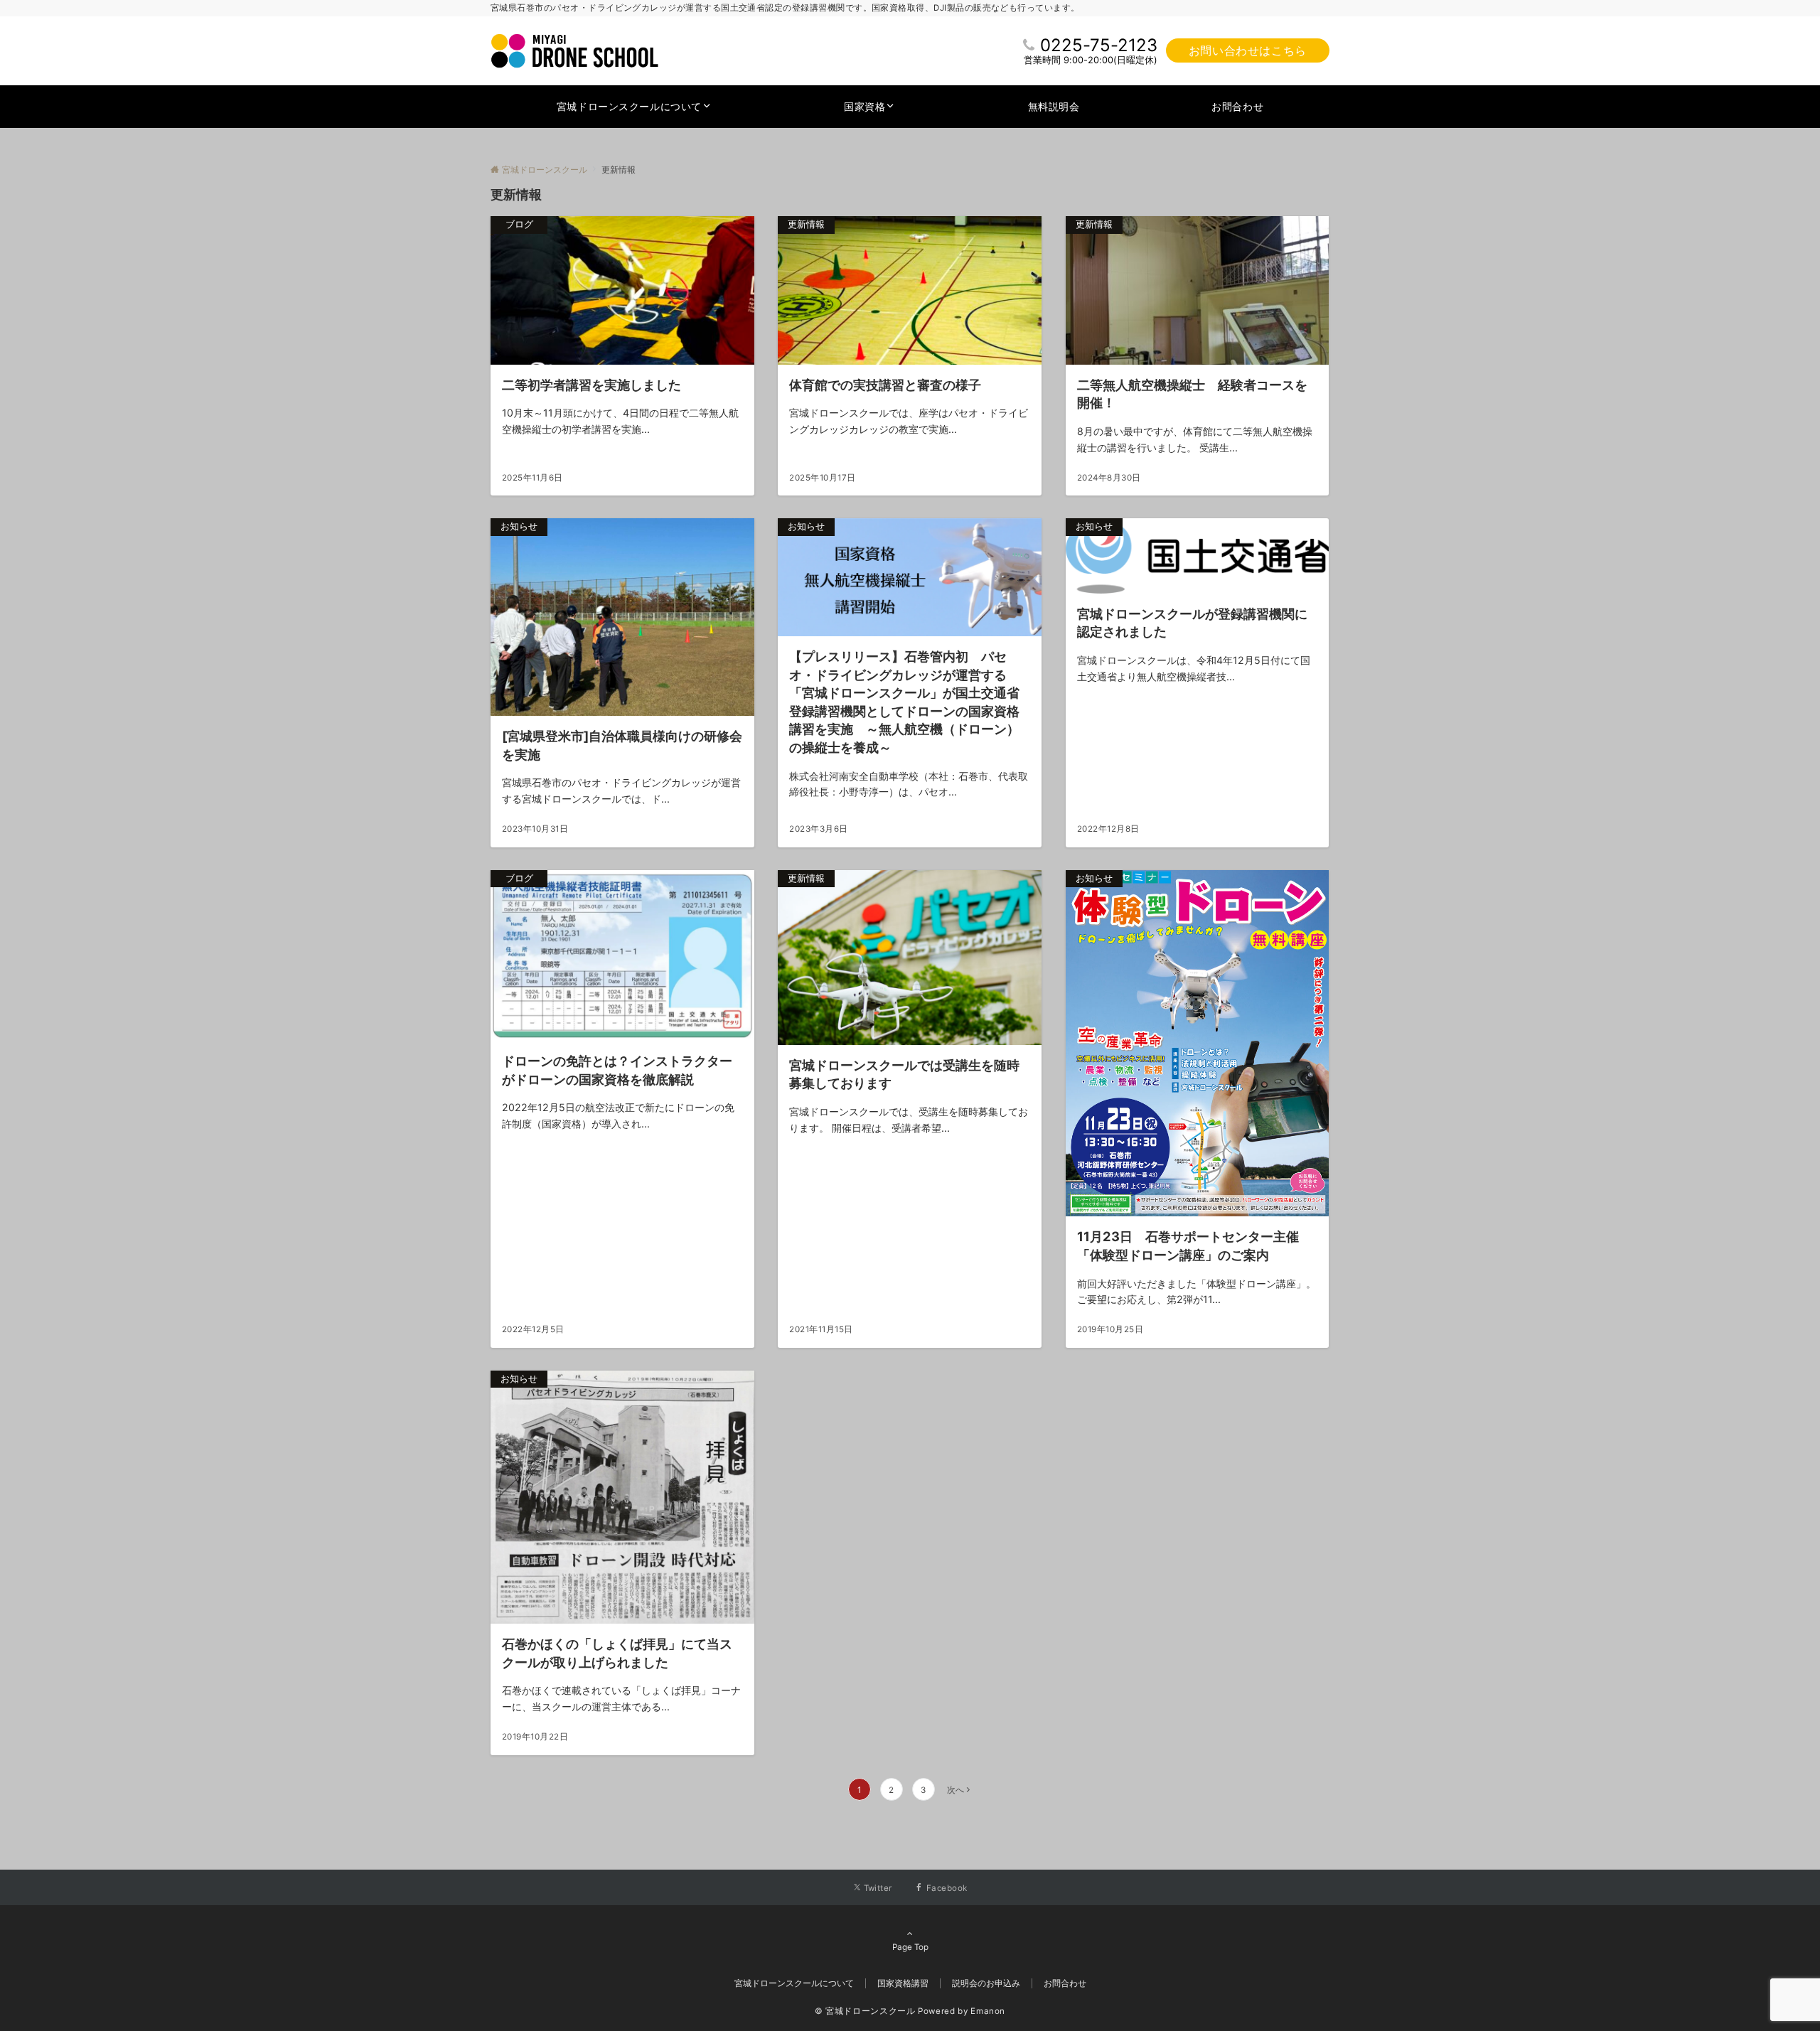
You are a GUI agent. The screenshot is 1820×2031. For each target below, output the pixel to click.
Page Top (910, 1947)
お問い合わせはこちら (1248, 50)
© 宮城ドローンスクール (865, 2011)
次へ (955, 1790)
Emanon (988, 2011)
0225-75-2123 (1099, 45)
